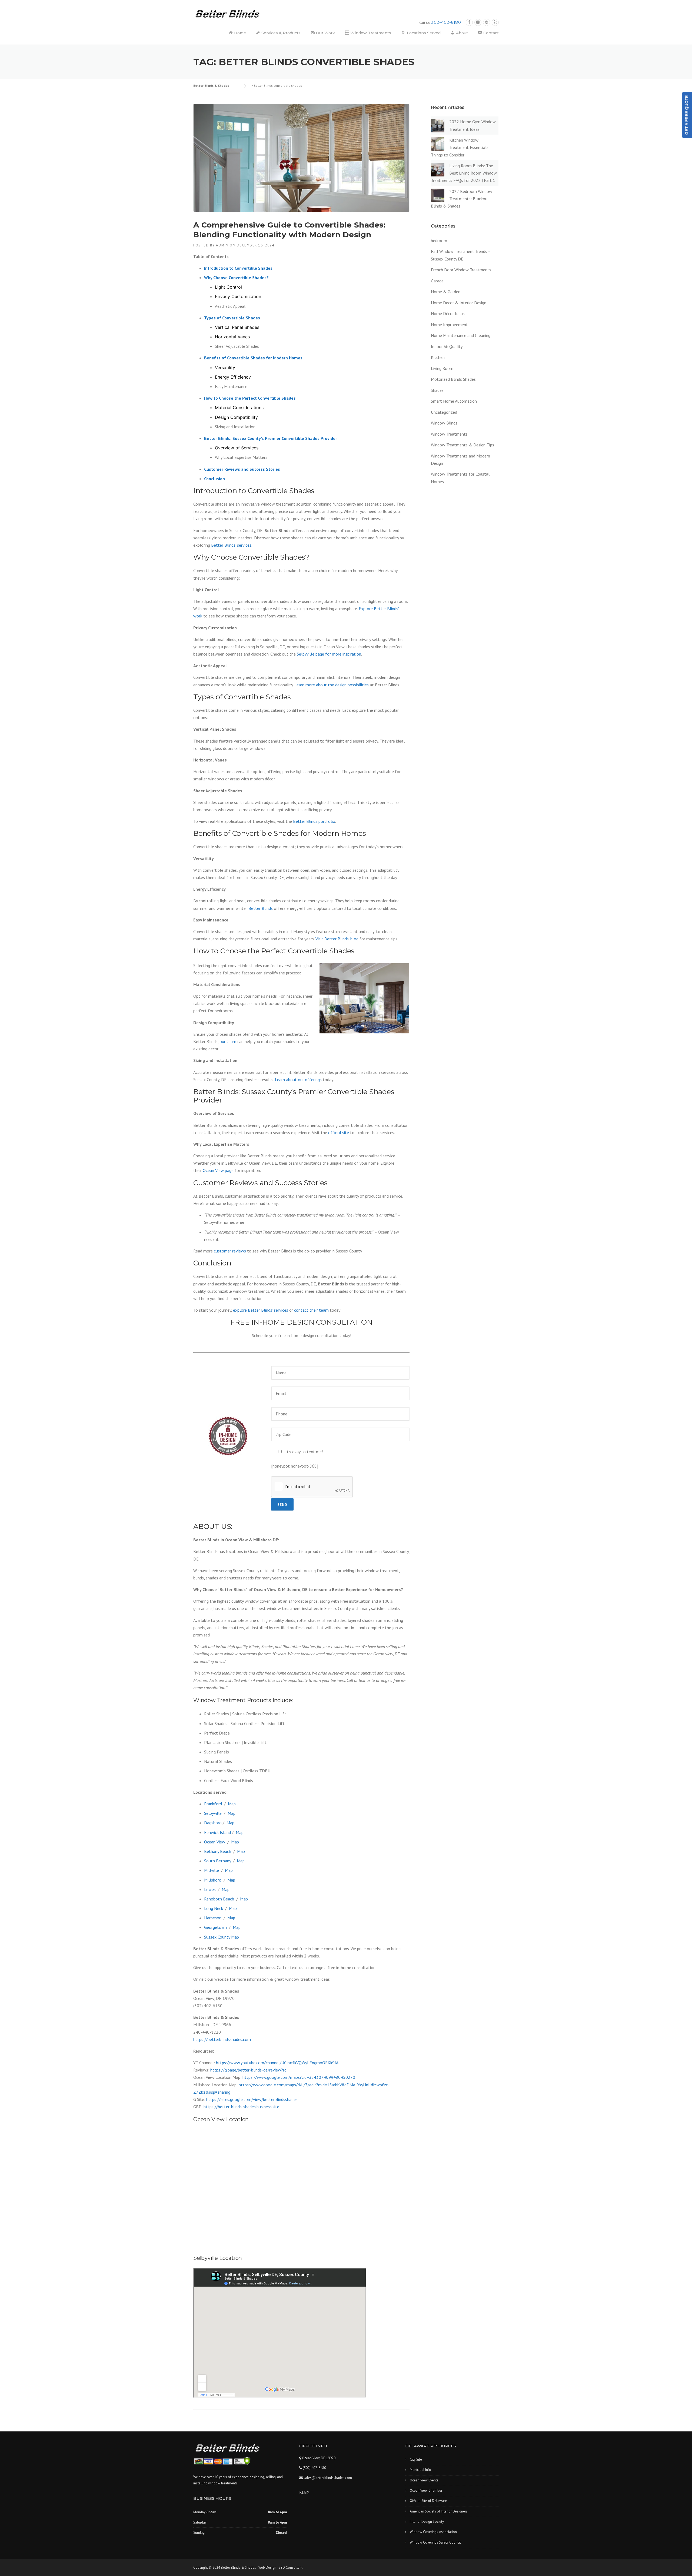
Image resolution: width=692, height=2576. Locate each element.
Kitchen (438, 357)
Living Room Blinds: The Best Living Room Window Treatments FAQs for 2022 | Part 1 (464, 173)
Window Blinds (444, 423)
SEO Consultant (291, 2567)
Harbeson (213, 1918)
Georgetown (215, 1927)
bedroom (439, 240)
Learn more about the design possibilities (332, 685)
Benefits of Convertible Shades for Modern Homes (253, 358)
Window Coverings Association (433, 2532)
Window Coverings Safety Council (435, 2542)
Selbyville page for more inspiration (329, 654)
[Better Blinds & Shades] (228, 13)
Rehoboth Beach (219, 1899)
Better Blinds (261, 908)
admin (222, 245)
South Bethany (217, 1861)
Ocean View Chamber (426, 2490)
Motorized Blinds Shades (453, 379)
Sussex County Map (222, 1937)
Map (232, 1804)
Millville (212, 1870)
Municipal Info (420, 2470)
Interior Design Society (427, 2522)
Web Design (267, 2567)
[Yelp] (495, 22)
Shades (437, 390)
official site (339, 1132)
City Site (416, 2459)
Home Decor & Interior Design (459, 303)
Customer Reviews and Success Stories (242, 469)
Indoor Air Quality (447, 346)
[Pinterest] (487, 22)
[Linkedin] (478, 22)
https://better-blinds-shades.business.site (241, 2107)
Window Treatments (449, 434)
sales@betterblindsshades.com (327, 2478)
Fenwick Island (217, 1832)
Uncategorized (444, 412)
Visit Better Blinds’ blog (337, 939)
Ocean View (215, 1842)
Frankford (213, 1804)
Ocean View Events (424, 2480)
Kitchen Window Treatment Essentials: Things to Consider (460, 147)
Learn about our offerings (298, 1080)
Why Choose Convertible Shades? (236, 278)
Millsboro (213, 1880)
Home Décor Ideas (448, 313)
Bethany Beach (218, 1851)
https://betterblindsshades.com (222, 2039)
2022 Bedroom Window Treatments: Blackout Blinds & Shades (462, 199)
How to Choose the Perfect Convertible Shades (250, 398)
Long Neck (214, 1908)
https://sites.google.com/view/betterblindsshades (252, 2099)
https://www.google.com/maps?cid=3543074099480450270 (299, 2077)
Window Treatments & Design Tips (463, 445)
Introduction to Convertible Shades (238, 268)
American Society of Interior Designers (439, 2511)
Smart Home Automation (454, 401)
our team (228, 1041)
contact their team (311, 1310)
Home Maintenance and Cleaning (461, 335)
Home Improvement (449, 325)
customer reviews (230, 1251)
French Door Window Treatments (461, 270)
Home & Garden (446, 292)
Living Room (442, 368)
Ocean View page (218, 1170)
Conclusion (214, 479)
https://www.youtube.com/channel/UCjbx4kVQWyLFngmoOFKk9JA (277, 2063)
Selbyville (213, 1813)
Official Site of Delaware (428, 2501)
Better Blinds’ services (231, 545)
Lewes (210, 1889)
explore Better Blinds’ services (261, 1310)
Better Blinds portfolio (314, 821)
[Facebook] (469, 22)
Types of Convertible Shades (232, 318)
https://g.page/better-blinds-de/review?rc (248, 2070)
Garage (437, 281)
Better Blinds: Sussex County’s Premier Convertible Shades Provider (271, 438)
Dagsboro (213, 1823)
